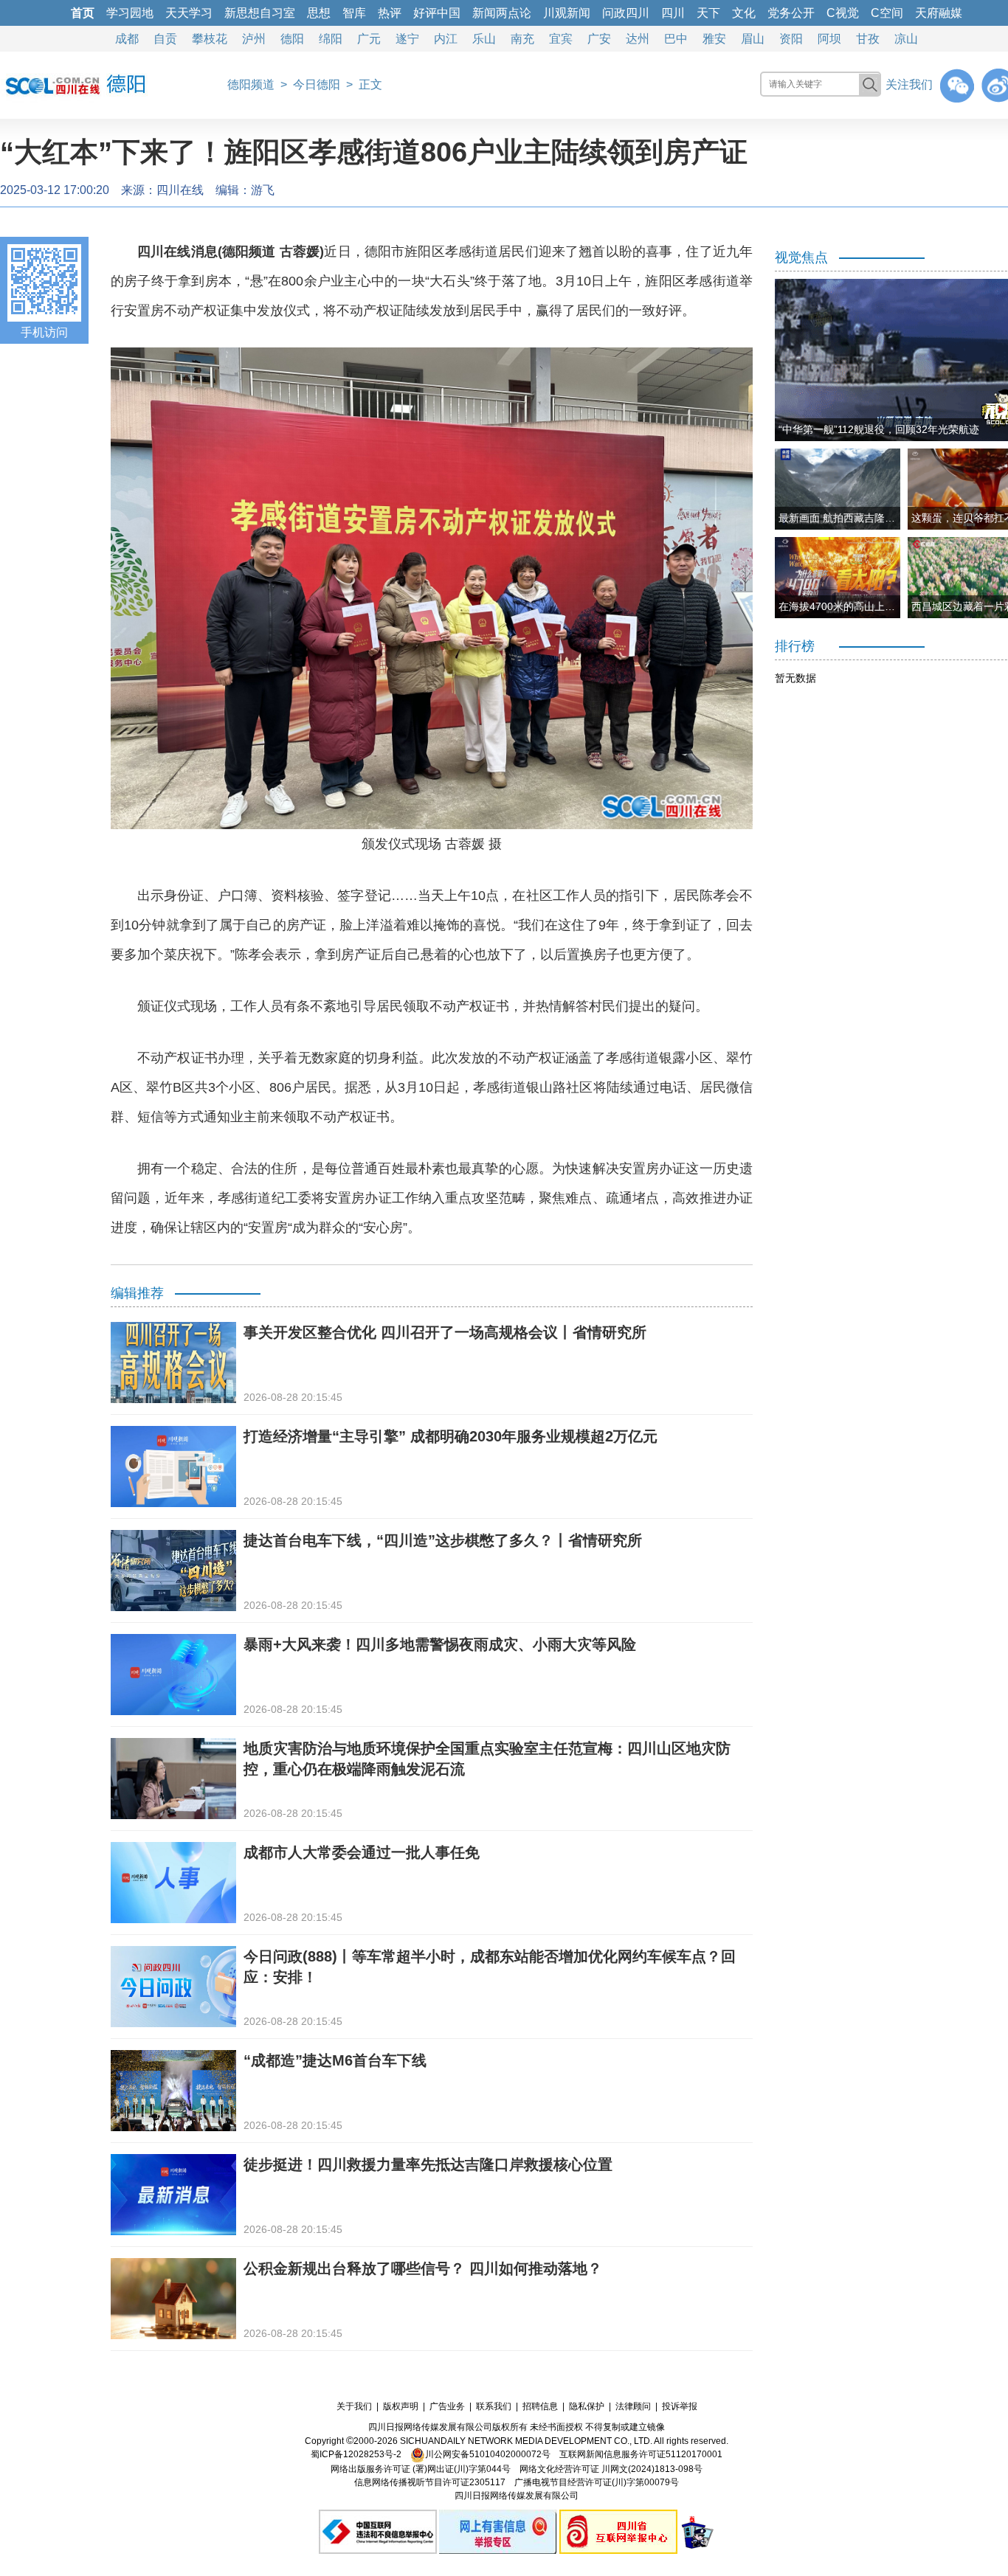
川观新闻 (567, 13)
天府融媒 (939, 13)
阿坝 (829, 39)
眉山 (753, 39)
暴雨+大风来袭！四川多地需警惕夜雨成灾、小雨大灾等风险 (440, 1644)
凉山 (906, 39)
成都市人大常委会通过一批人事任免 (362, 1852)
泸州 (254, 39)
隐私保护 (587, 2406)
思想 (319, 13)
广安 (599, 39)
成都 (127, 39)
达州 (638, 39)
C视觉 (843, 13)
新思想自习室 (260, 13)
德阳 (292, 39)
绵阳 (331, 39)
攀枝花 (210, 39)
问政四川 (626, 13)
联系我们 (494, 2406)
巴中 (676, 39)
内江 (446, 39)
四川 (673, 13)
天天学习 (189, 13)
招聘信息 (540, 2406)
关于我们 (354, 2406)
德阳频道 (251, 84)
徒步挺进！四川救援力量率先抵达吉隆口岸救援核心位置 (428, 2164)
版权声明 (401, 2406)
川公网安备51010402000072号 (488, 2454)
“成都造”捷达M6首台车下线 (335, 2060)
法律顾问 (633, 2406)
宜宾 (561, 39)
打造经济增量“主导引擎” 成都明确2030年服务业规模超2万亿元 (451, 1436)
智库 (354, 13)
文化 (744, 13)
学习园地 (130, 13)
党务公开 (791, 13)
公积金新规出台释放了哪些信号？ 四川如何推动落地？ (423, 2268)
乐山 (484, 39)
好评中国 (437, 13)
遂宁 (407, 39)
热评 (390, 13)
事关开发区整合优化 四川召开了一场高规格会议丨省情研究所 (445, 1332)
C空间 (887, 13)
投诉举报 (680, 2406)
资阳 (791, 39)
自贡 (165, 39)
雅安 (714, 39)
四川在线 (180, 190)
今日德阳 (317, 84)
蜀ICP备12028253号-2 (356, 2454)
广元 (369, 39)
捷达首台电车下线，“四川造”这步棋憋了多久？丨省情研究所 (443, 1540)
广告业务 (447, 2406)
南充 (522, 39)
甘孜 (868, 39)
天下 (708, 13)
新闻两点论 (502, 13)
